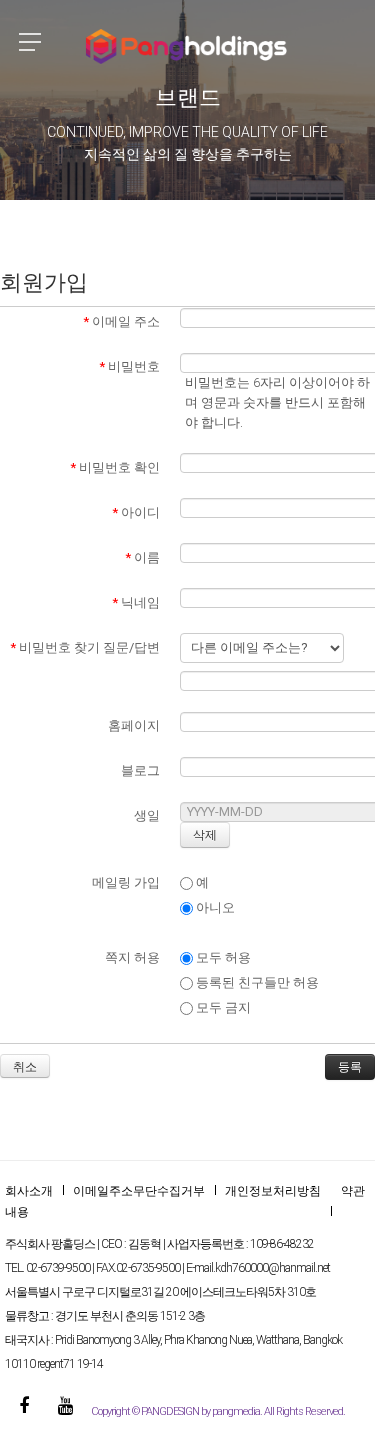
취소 (25, 1067)
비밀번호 (129, 366)
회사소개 (29, 1191)
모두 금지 (222, 1007)
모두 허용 (222, 957)
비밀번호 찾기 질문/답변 (85, 647)
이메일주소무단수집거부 (139, 1191)
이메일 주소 (121, 321)
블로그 (140, 770)
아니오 (214, 907)
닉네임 (136, 602)
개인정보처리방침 (273, 1191)
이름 (142, 557)
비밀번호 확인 (115, 467)
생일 (147, 815)
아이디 (136, 512)
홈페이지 (134, 725)
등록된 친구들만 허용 (256, 982)
